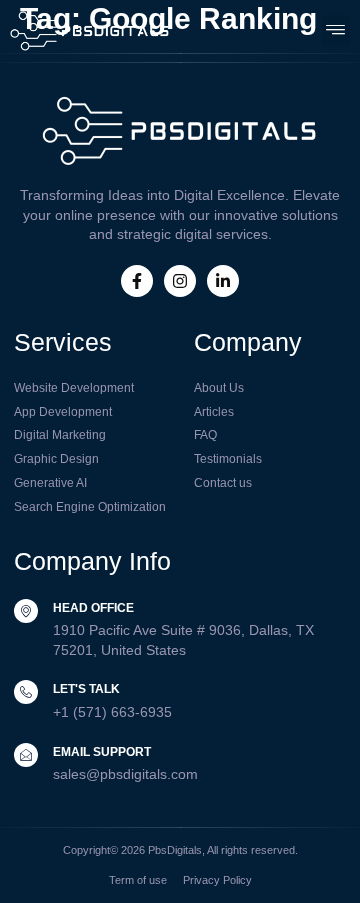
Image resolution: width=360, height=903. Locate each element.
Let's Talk (86, 689)
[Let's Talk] (26, 692)
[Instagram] (180, 281)
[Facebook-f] (137, 281)
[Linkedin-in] (223, 281)
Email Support (102, 752)
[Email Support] (26, 755)
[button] (336, 30)
